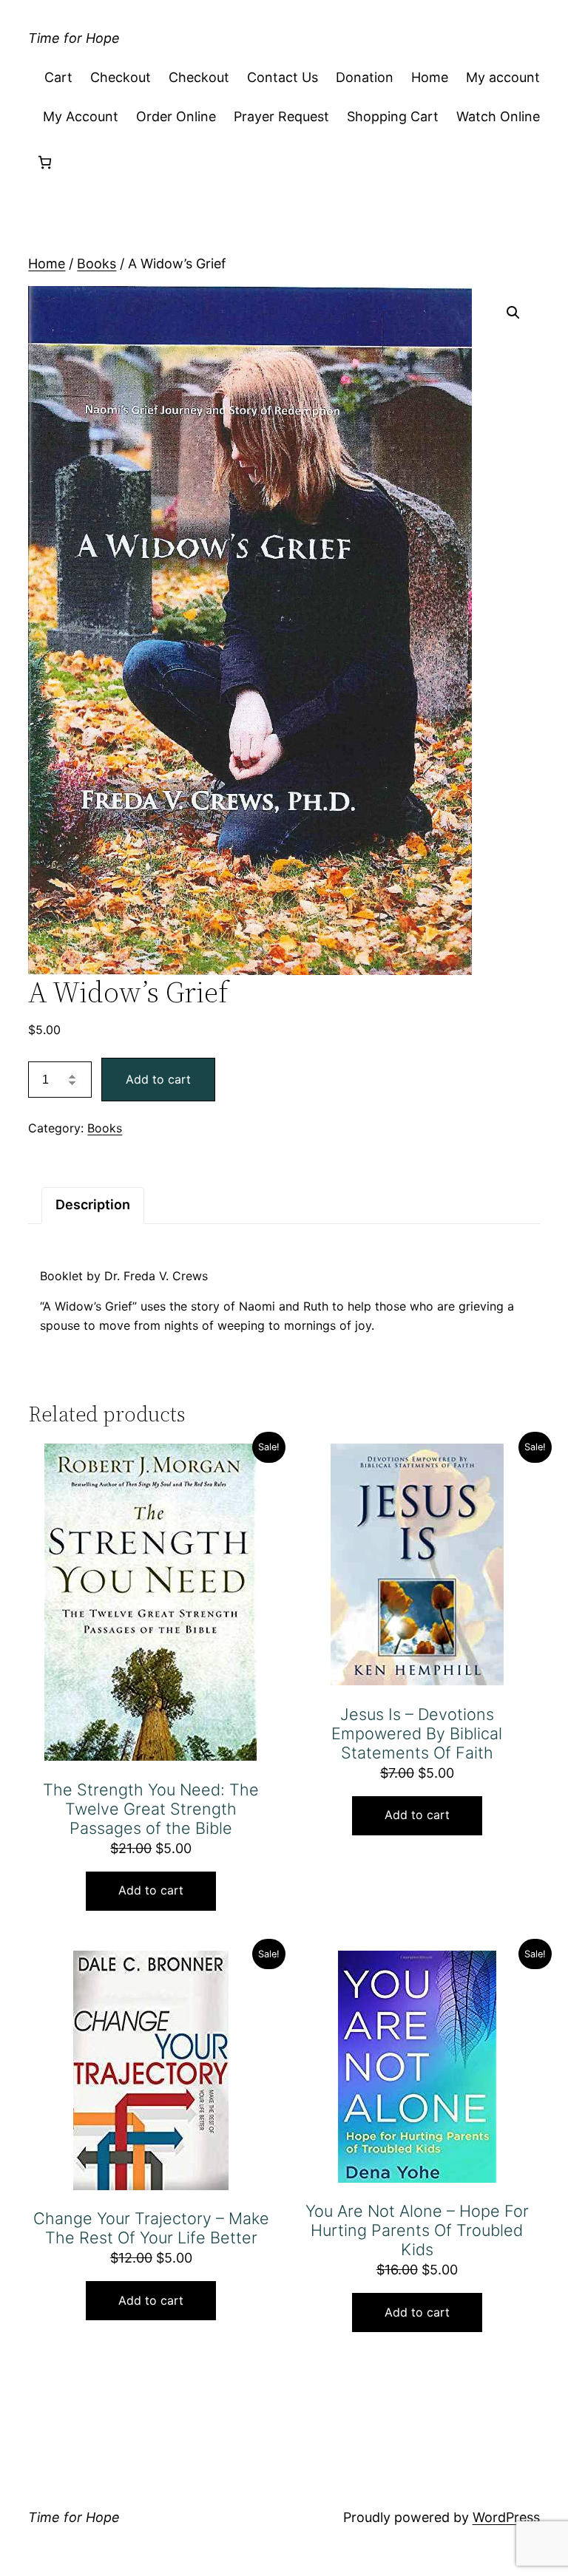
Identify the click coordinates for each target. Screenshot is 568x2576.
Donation (365, 77)
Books (97, 264)
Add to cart (158, 1079)
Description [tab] (93, 1204)
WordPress (506, 2517)
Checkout (121, 77)
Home (430, 77)
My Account (81, 116)
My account (503, 77)
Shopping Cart (393, 116)
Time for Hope (74, 38)
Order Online (176, 116)
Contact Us (283, 77)
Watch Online (498, 116)
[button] (513, 313)
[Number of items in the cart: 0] (45, 162)
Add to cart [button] (151, 1890)
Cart (58, 77)
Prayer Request (281, 116)
